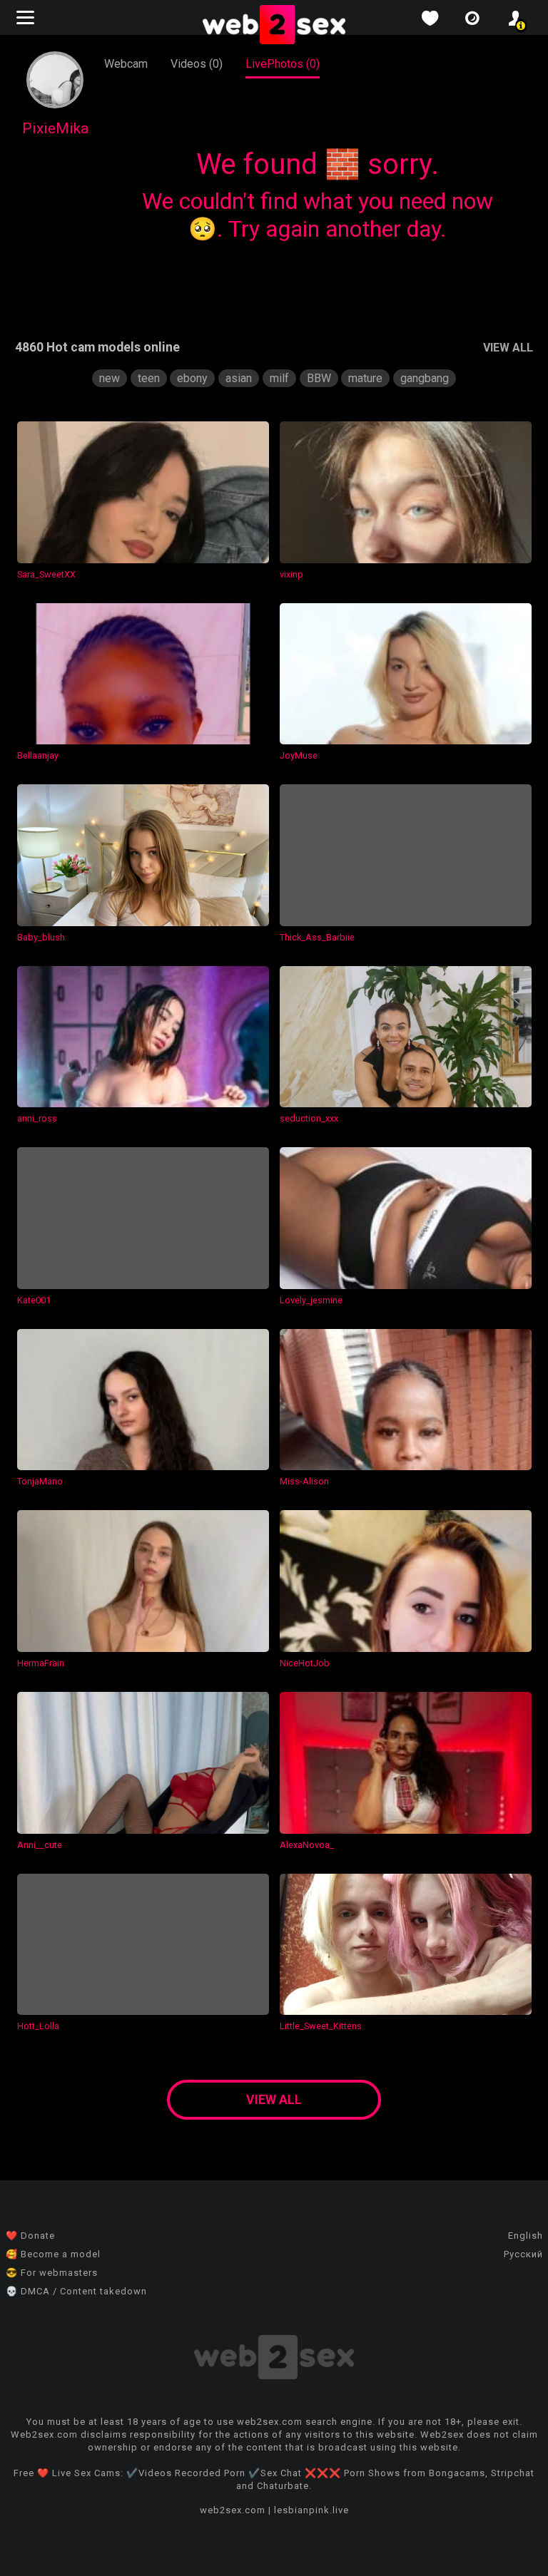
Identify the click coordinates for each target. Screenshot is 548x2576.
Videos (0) (197, 64)
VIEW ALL (508, 348)
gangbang (425, 378)
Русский (523, 2254)
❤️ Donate (30, 2236)
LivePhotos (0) (283, 64)
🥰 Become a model (53, 2254)
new (110, 378)
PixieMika (55, 128)
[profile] (515, 18)
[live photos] (472, 18)
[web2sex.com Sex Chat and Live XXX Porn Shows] (274, 26)
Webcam (126, 64)
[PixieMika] (55, 104)
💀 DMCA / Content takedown (76, 2291)
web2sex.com (233, 2510)
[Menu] (27, 17)
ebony (192, 378)
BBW (319, 378)
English (526, 2236)
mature (365, 378)
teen (149, 378)
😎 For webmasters (52, 2273)
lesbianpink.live (311, 2510)
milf (279, 378)
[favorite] (430, 18)
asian (239, 378)
